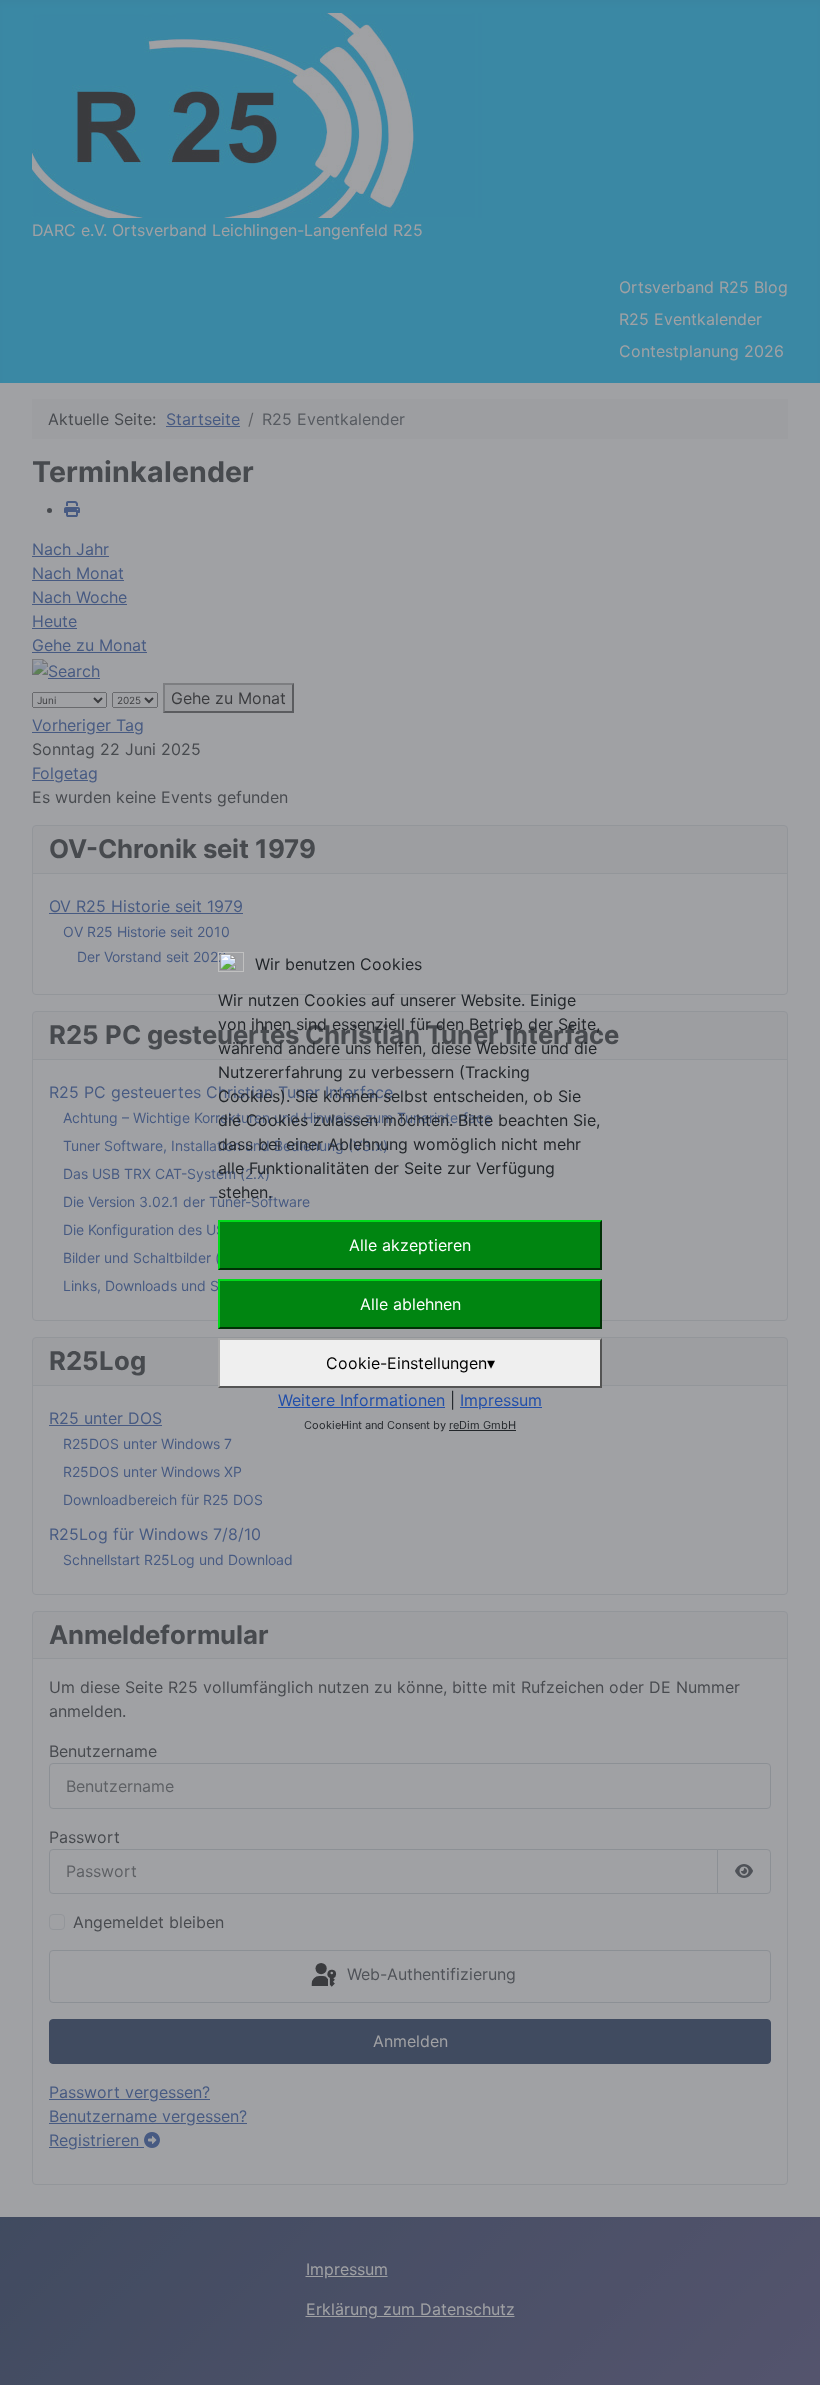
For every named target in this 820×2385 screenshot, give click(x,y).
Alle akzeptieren (410, 1245)
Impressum (501, 1400)
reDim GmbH (482, 1425)
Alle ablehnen (410, 1304)
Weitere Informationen (361, 1400)
